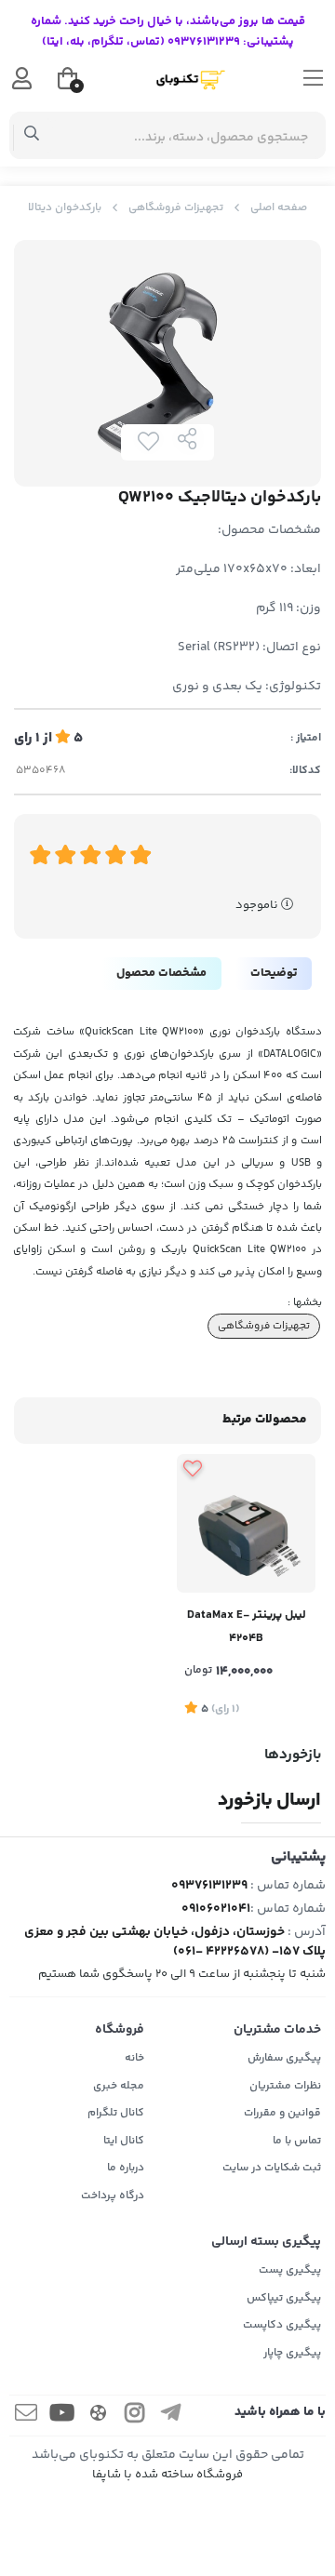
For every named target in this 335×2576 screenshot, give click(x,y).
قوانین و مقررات (282, 2113)
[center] (32, 136)
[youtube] (62, 2416)
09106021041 (216, 1909)
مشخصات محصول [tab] (161, 973)
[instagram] (135, 2416)
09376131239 (209, 1886)
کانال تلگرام (116, 2113)
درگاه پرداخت (113, 2196)
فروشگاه (120, 2030)
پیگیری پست (290, 2270)
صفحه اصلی (279, 208)
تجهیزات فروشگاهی (176, 208)
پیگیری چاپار (292, 2353)
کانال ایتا (124, 2141)
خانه (134, 2058)
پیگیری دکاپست (282, 2325)
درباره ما (126, 2168)
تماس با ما (297, 2141)
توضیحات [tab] (274, 973)
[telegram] (171, 2416)
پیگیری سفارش (284, 2058)
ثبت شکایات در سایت (272, 2168)
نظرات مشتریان (285, 2086)
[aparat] (99, 2416)
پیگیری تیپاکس (284, 2298)
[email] (26, 2416)
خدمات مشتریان (277, 2030)
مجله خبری (119, 2086)
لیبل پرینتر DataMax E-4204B (247, 1627)
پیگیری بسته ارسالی (266, 2242)
